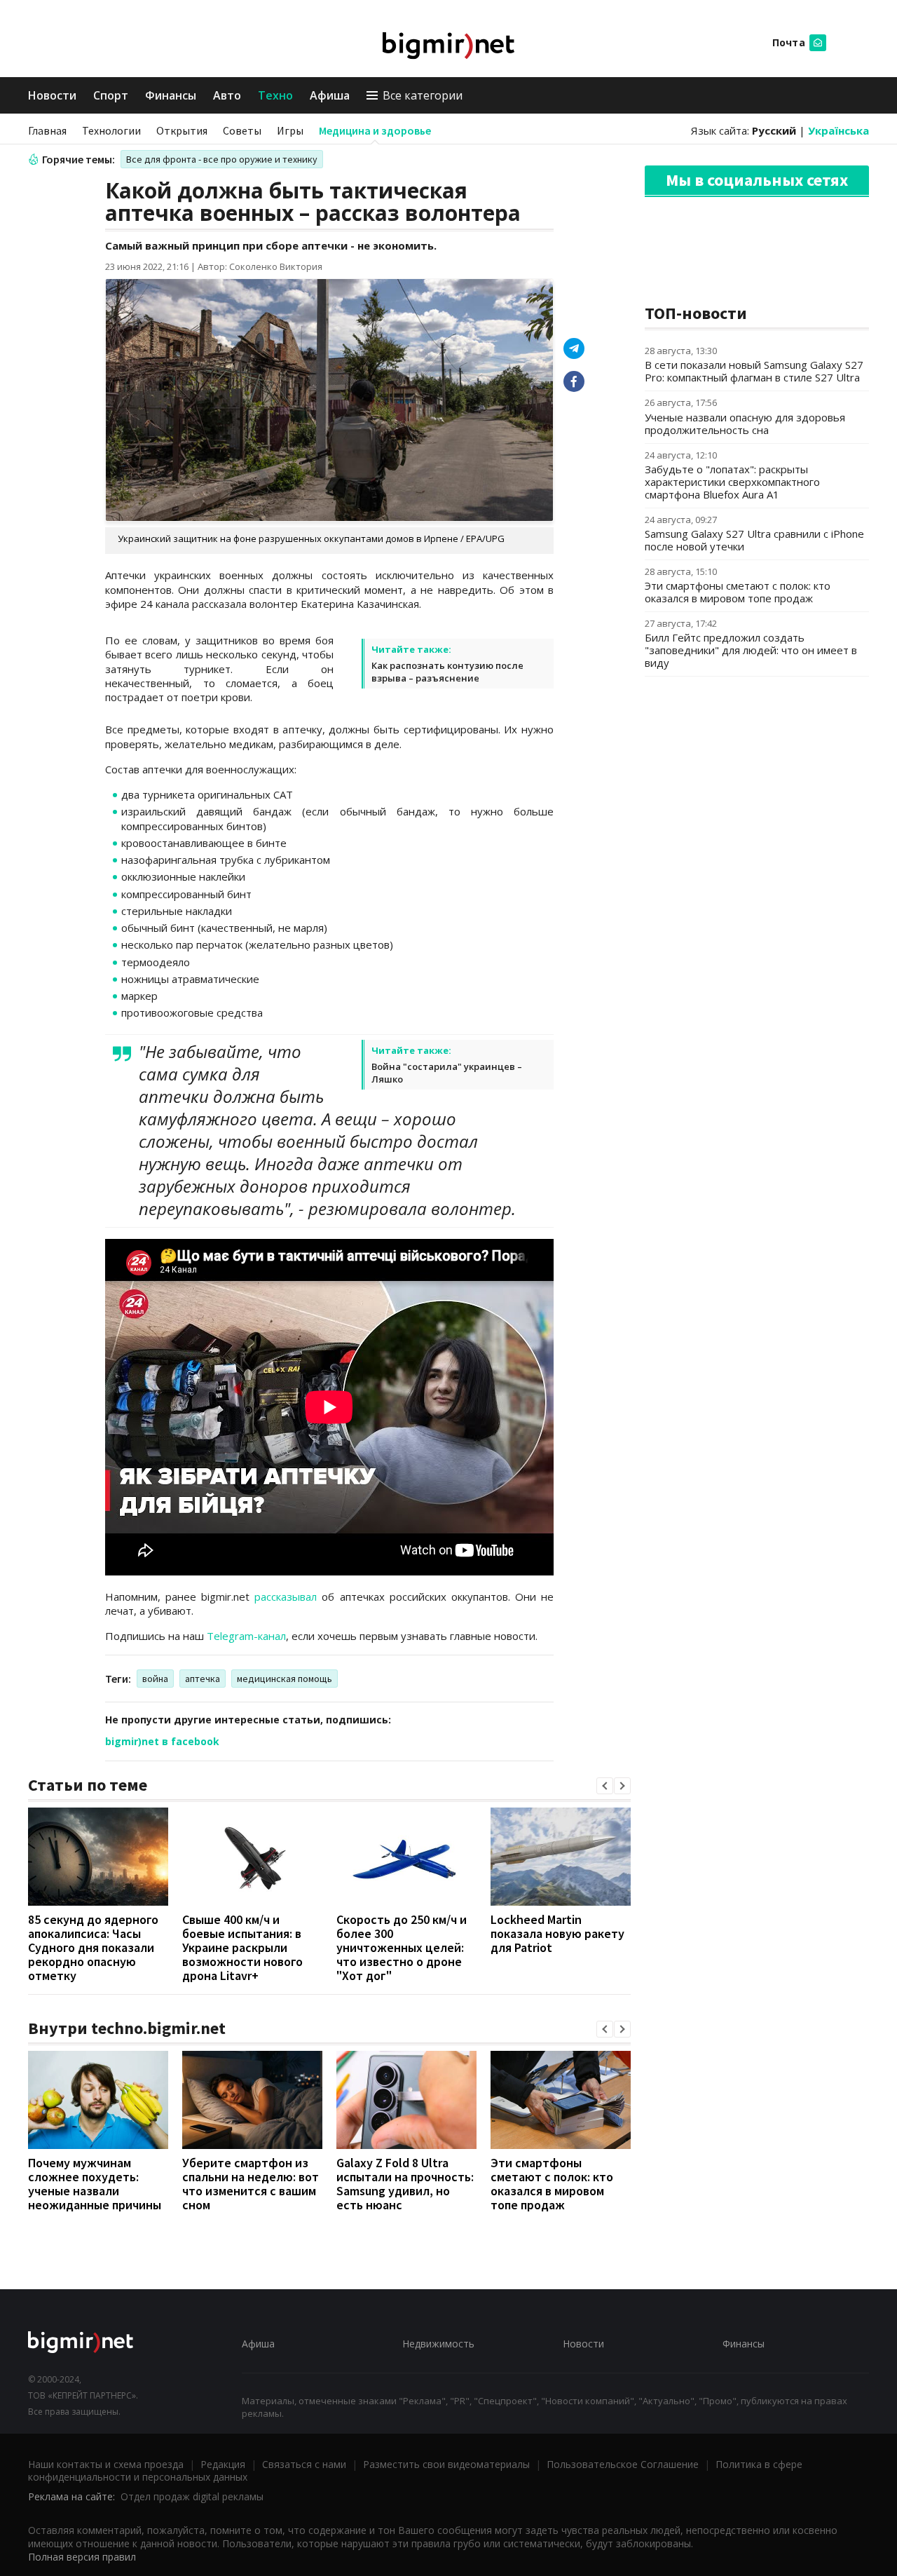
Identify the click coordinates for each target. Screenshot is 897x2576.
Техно (275, 95)
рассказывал (286, 1597)
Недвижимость (438, 2344)
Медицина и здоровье (375, 130)
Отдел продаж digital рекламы (192, 2496)
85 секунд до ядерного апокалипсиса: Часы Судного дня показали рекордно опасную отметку (93, 1947)
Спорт (111, 95)
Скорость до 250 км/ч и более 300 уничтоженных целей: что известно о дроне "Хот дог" (402, 1947)
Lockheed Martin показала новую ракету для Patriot (557, 1933)
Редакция (223, 2464)
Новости (52, 95)
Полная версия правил (82, 2557)
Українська (838, 130)
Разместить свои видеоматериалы (446, 2464)
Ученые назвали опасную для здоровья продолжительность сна (745, 423)
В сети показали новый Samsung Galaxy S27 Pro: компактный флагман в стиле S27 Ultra (754, 371)
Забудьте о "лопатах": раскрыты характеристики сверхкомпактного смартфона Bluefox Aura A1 (732, 482)
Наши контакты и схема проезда (106, 2464)
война (155, 1679)
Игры (290, 130)
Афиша (330, 95)
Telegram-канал (246, 1636)
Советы (242, 130)
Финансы (171, 95)
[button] (605, 1786)
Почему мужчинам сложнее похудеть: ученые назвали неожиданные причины (95, 2184)
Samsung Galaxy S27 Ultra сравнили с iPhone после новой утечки (754, 540)
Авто (227, 95)
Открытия (182, 130)
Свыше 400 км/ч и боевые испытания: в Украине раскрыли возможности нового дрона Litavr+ (242, 1947)
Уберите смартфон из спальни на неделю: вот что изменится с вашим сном (251, 2184)
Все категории (423, 95)
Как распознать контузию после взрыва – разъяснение (447, 672)
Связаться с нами (304, 2464)
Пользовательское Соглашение (623, 2464)
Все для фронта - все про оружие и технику (222, 159)
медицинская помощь (285, 1679)
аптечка (203, 1679)
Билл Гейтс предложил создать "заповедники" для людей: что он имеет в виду (751, 650)
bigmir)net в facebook (162, 1741)
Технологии (111, 130)
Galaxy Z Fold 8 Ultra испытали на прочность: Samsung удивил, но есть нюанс (405, 2184)
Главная (47, 130)
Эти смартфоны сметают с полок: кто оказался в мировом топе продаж (552, 2184)
